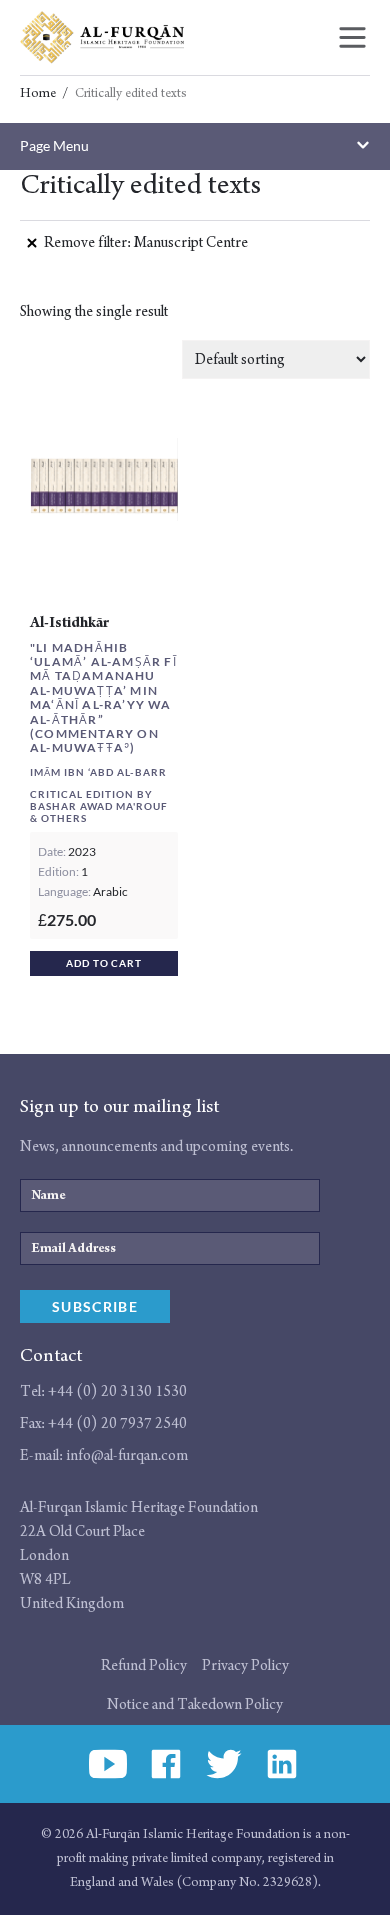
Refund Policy (144, 1665)
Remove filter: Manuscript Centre (146, 242)
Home (38, 94)
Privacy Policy (245, 1665)
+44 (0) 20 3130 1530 (117, 1391)
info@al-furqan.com (127, 1455)
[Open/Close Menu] (352, 37)
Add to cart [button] (104, 963)
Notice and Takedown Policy (195, 1704)
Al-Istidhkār (69, 622)
